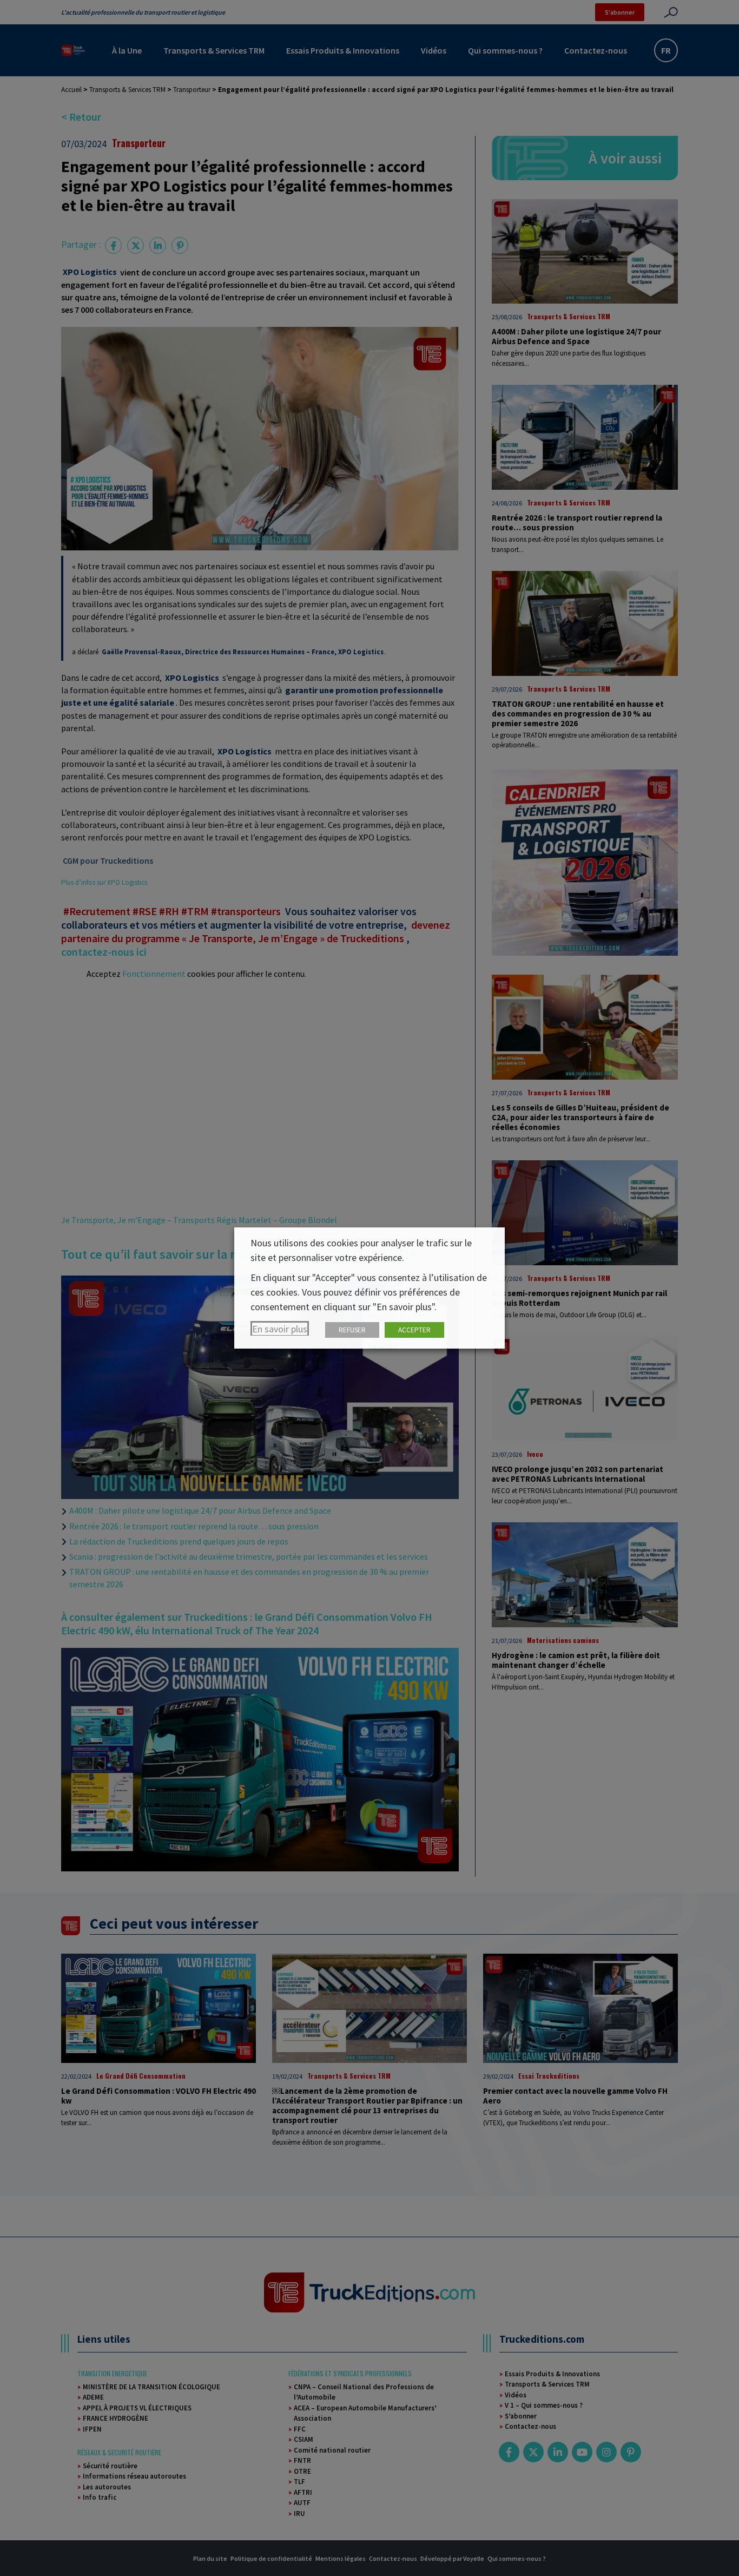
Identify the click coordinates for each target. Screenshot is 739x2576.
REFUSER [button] (352, 1330)
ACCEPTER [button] (414, 1330)
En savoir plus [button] (280, 1329)
